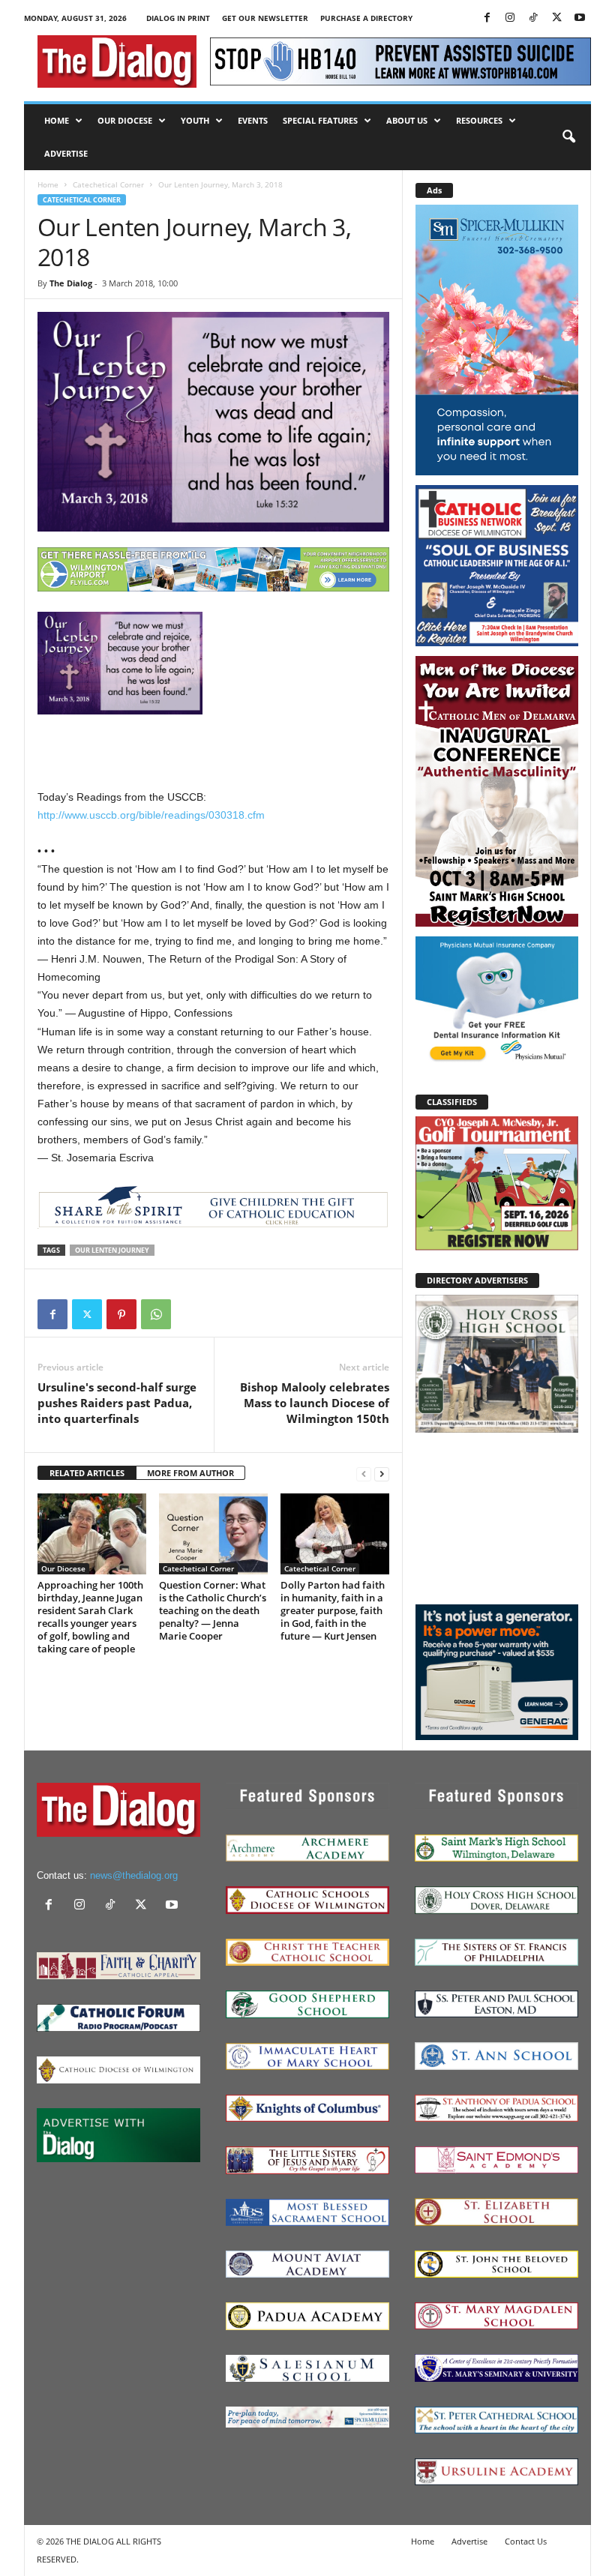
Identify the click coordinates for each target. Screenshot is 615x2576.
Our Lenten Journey (112, 1250)
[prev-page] (364, 1474)
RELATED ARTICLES (87, 1473)
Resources (479, 120)
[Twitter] (556, 18)
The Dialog (71, 283)
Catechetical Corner (108, 184)
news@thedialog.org (134, 1875)
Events (253, 120)
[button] (568, 137)
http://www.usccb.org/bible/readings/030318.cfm (151, 815)
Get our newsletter (265, 18)
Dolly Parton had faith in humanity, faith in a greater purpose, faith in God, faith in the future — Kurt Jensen (333, 1610)
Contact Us (526, 2541)
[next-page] (382, 1474)
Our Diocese (125, 120)
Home (57, 120)
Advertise (66, 153)
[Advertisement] (497, 1517)
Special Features (320, 120)
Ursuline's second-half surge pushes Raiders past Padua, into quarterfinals (117, 1403)
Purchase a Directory (366, 18)
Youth (195, 120)
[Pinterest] (121, 1314)
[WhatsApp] (156, 1314)
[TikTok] (533, 18)
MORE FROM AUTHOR (190, 1473)
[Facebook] (487, 18)
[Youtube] (580, 18)
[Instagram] (510, 18)
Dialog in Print (178, 18)
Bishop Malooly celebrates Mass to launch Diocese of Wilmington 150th (315, 1403)
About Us (407, 120)
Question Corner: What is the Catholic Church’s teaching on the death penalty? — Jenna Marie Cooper (213, 1610)
